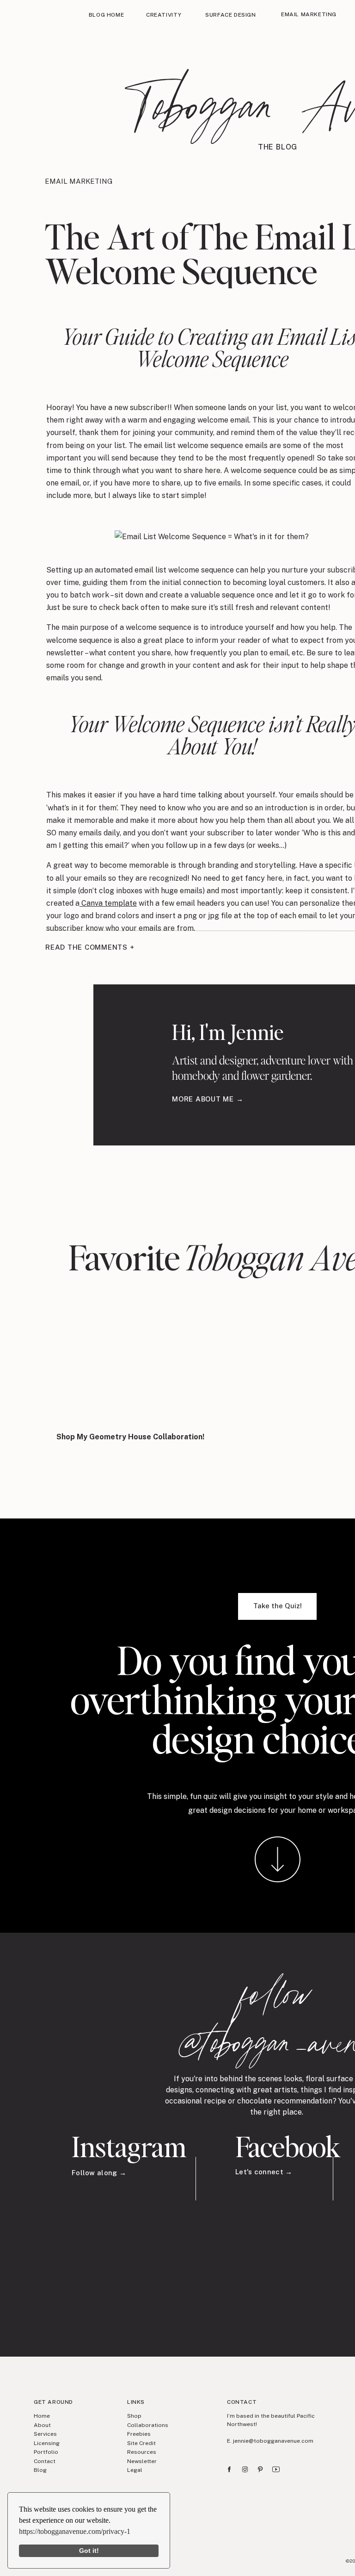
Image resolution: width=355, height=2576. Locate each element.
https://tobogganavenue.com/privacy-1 (75, 2531)
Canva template (108, 903)
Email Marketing (79, 181)
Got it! (89, 2551)
